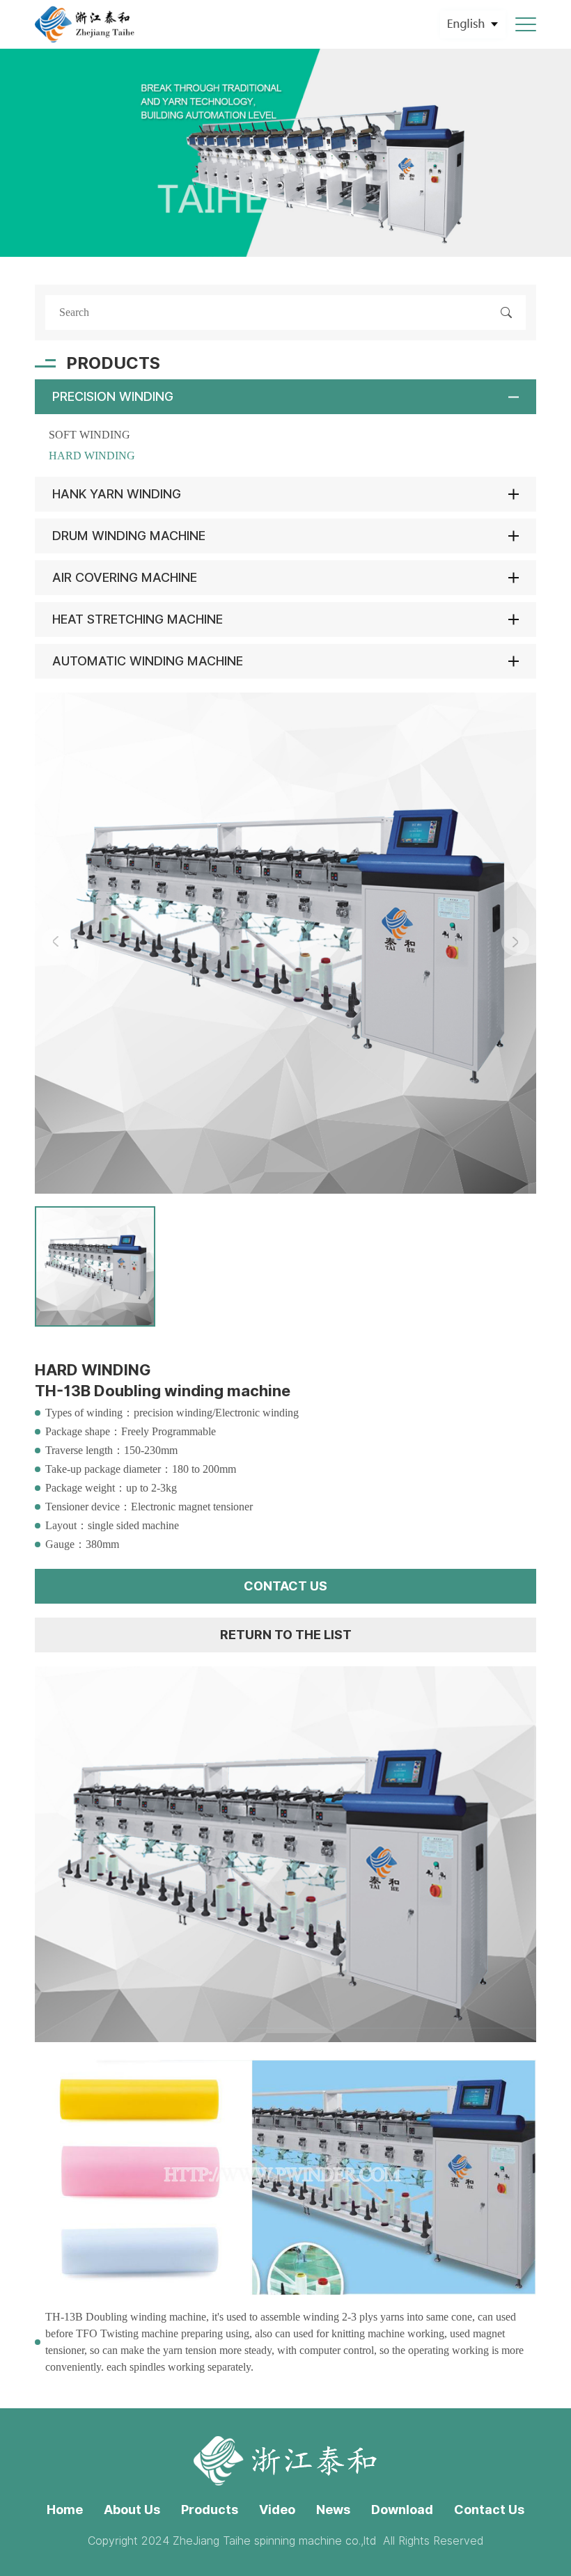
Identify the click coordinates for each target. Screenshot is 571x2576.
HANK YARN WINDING (117, 494)
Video (277, 2510)
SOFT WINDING (89, 435)
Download (402, 2510)
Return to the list (286, 1635)
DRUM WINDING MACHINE (129, 536)
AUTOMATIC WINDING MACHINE (148, 661)
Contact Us (489, 2510)
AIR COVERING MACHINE (125, 577)
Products (210, 2510)
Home (65, 2510)
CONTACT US (285, 1586)
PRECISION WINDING (113, 396)
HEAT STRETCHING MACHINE (138, 619)
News (333, 2510)
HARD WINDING (92, 456)
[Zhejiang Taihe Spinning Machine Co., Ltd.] (85, 24)
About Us (132, 2510)
